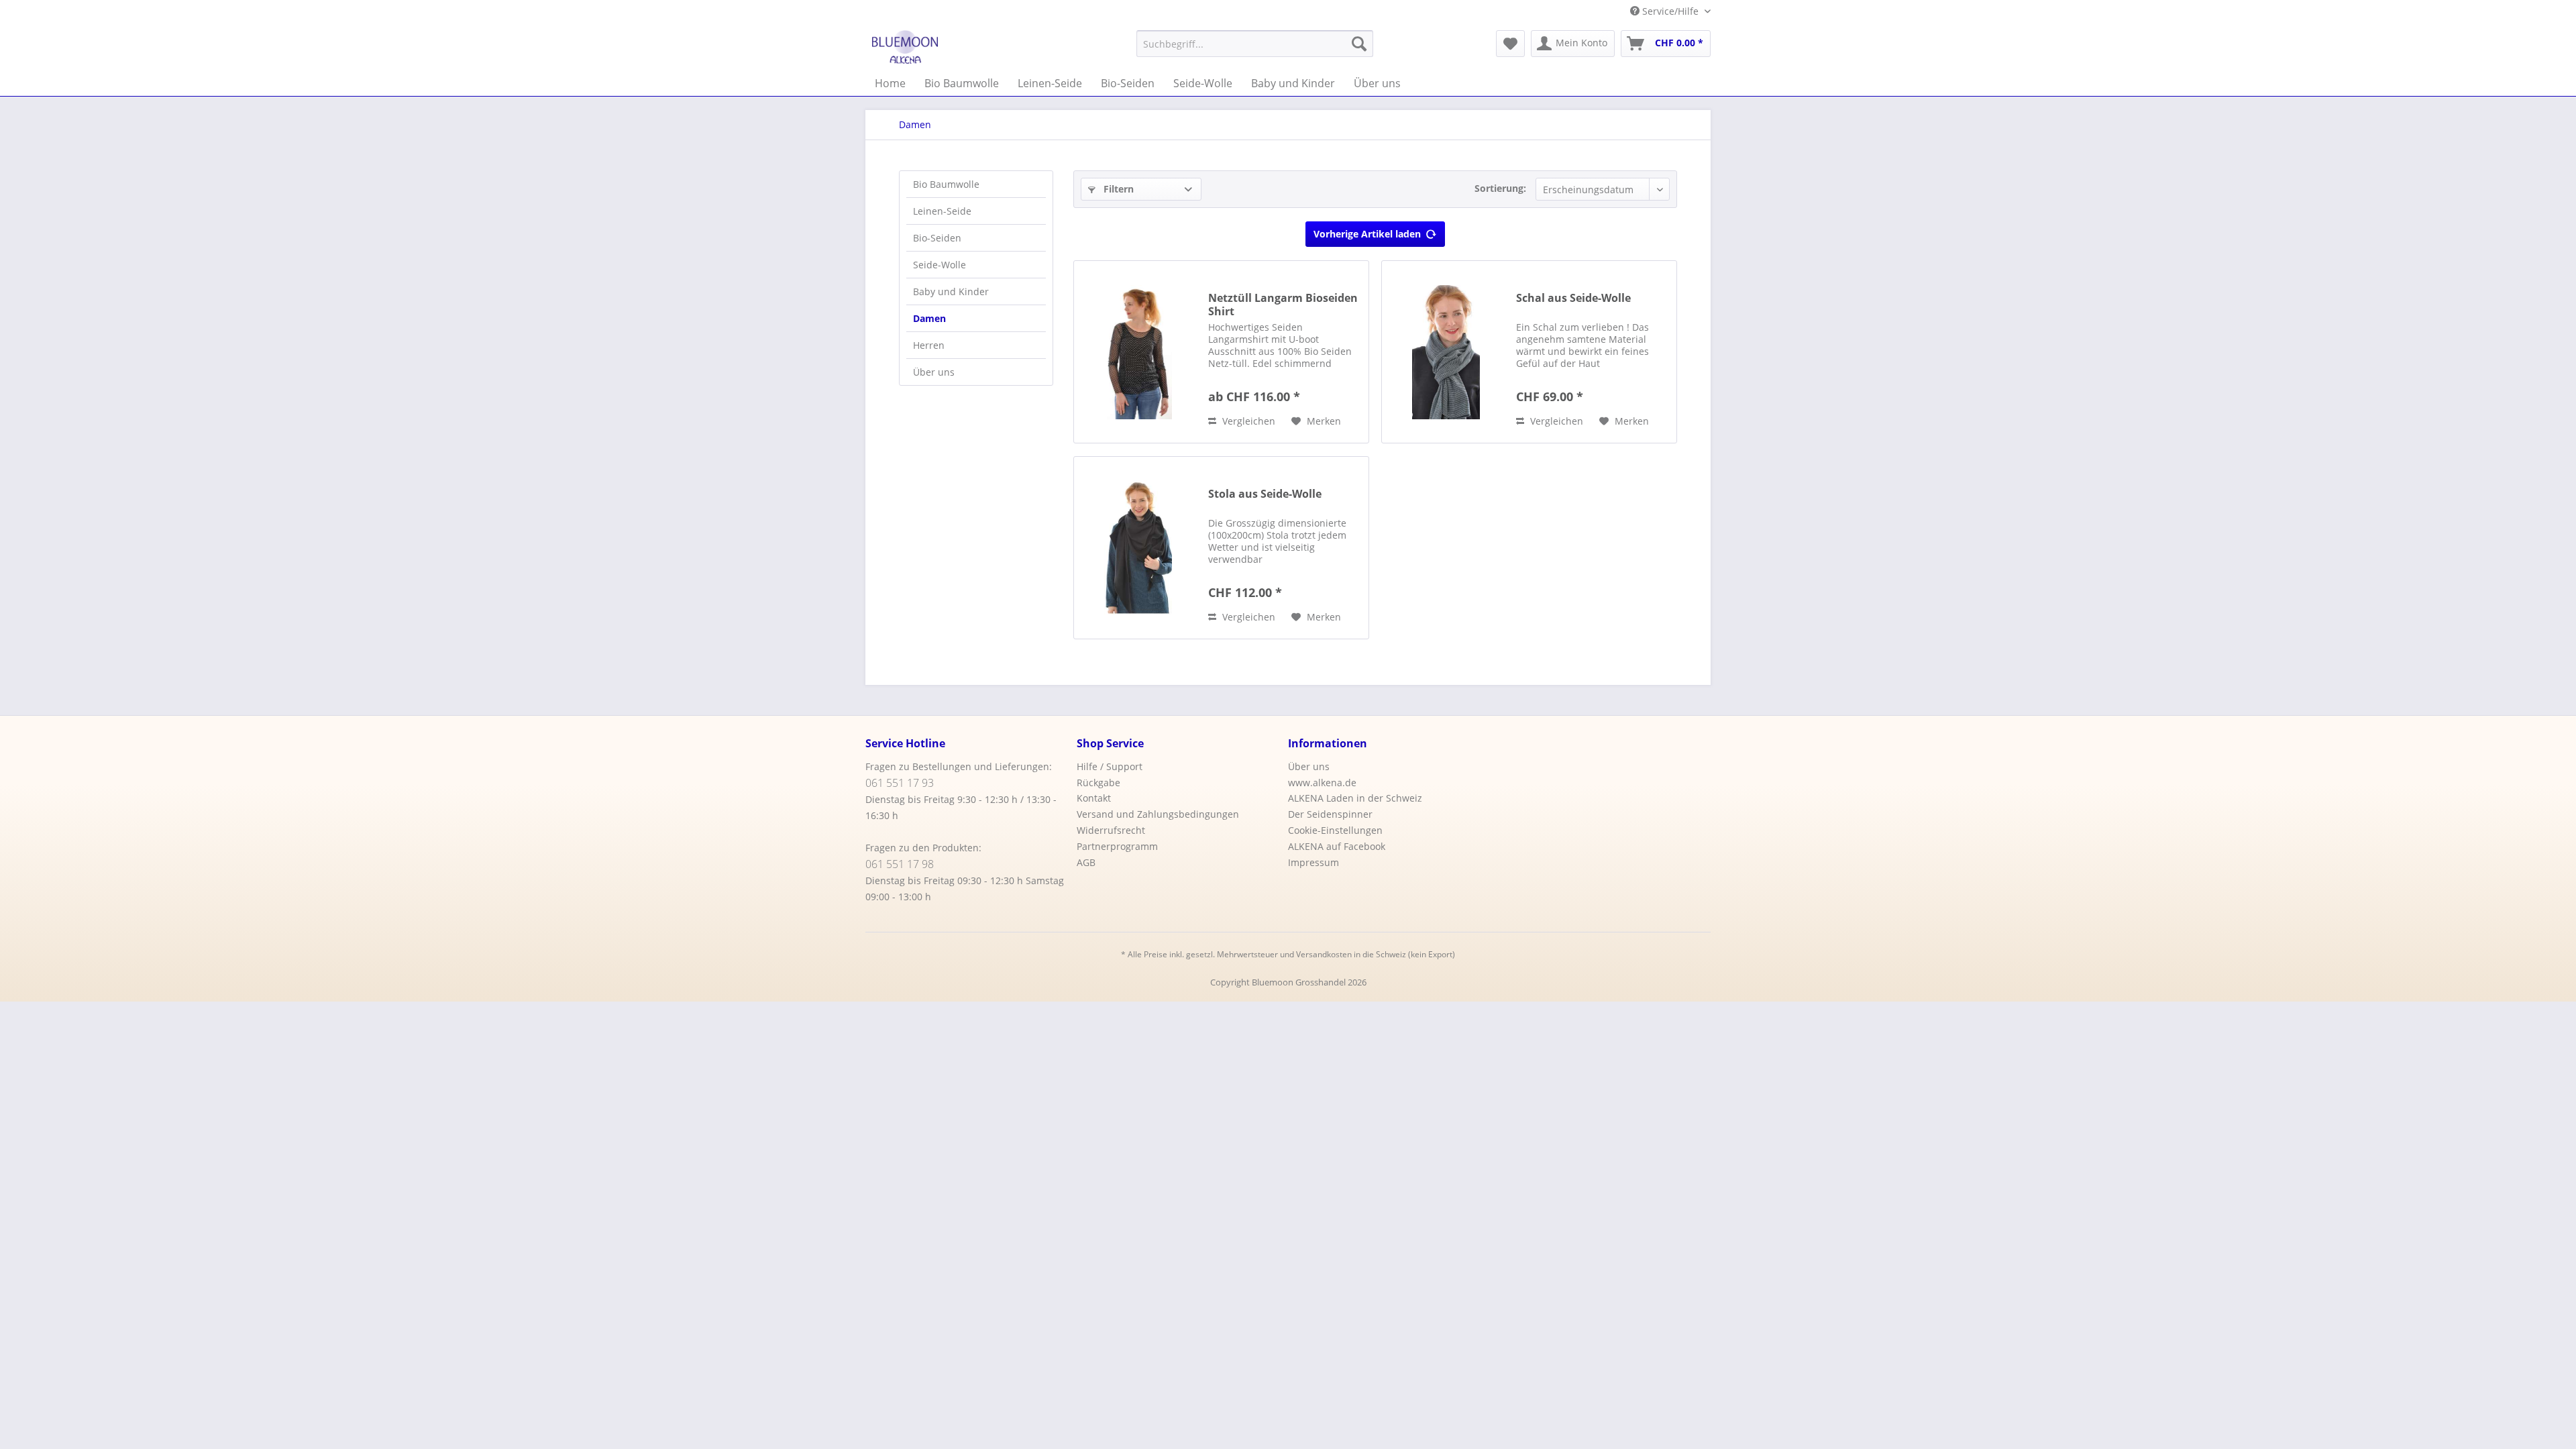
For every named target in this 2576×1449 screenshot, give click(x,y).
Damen (929, 318)
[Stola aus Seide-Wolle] (1138, 548)
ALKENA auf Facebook (1337, 846)
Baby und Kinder (951, 291)
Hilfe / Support (1110, 766)
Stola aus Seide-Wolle (1265, 494)
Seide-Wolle (940, 265)
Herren (929, 345)
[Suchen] (1359, 44)
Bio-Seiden (937, 238)
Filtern (1117, 189)
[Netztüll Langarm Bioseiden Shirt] (1138, 352)
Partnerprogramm (1117, 846)
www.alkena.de (1322, 783)
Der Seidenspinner (1330, 814)
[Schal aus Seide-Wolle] (1446, 352)
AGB (1086, 862)
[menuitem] (1255, 44)
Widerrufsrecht (1111, 830)
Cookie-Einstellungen (1335, 830)
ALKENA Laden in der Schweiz (1355, 798)
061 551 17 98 (900, 864)
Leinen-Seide (942, 211)
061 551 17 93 (900, 783)
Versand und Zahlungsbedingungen (1158, 814)
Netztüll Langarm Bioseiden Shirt (1283, 305)
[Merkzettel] (1510, 44)
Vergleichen (1247, 421)
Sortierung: (1500, 188)
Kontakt (1094, 798)
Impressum (1313, 862)
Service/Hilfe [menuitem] (1670, 11)
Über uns (934, 372)
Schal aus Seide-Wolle (1573, 298)
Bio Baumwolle (946, 184)
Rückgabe (1098, 783)
